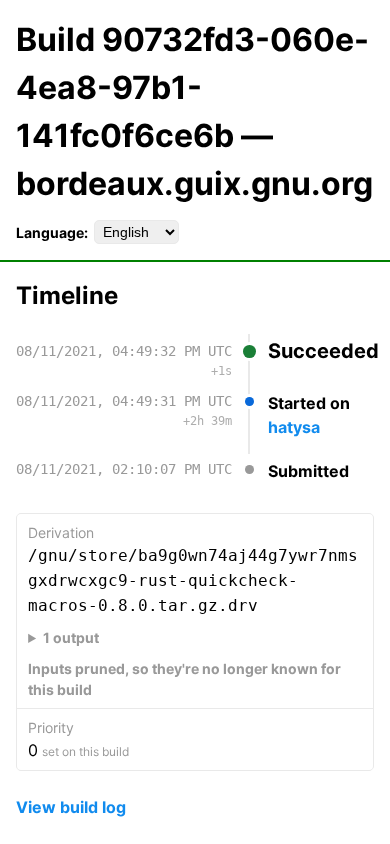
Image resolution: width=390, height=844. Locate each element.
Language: (52, 232)
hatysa (294, 427)
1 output (71, 637)
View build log (71, 807)
